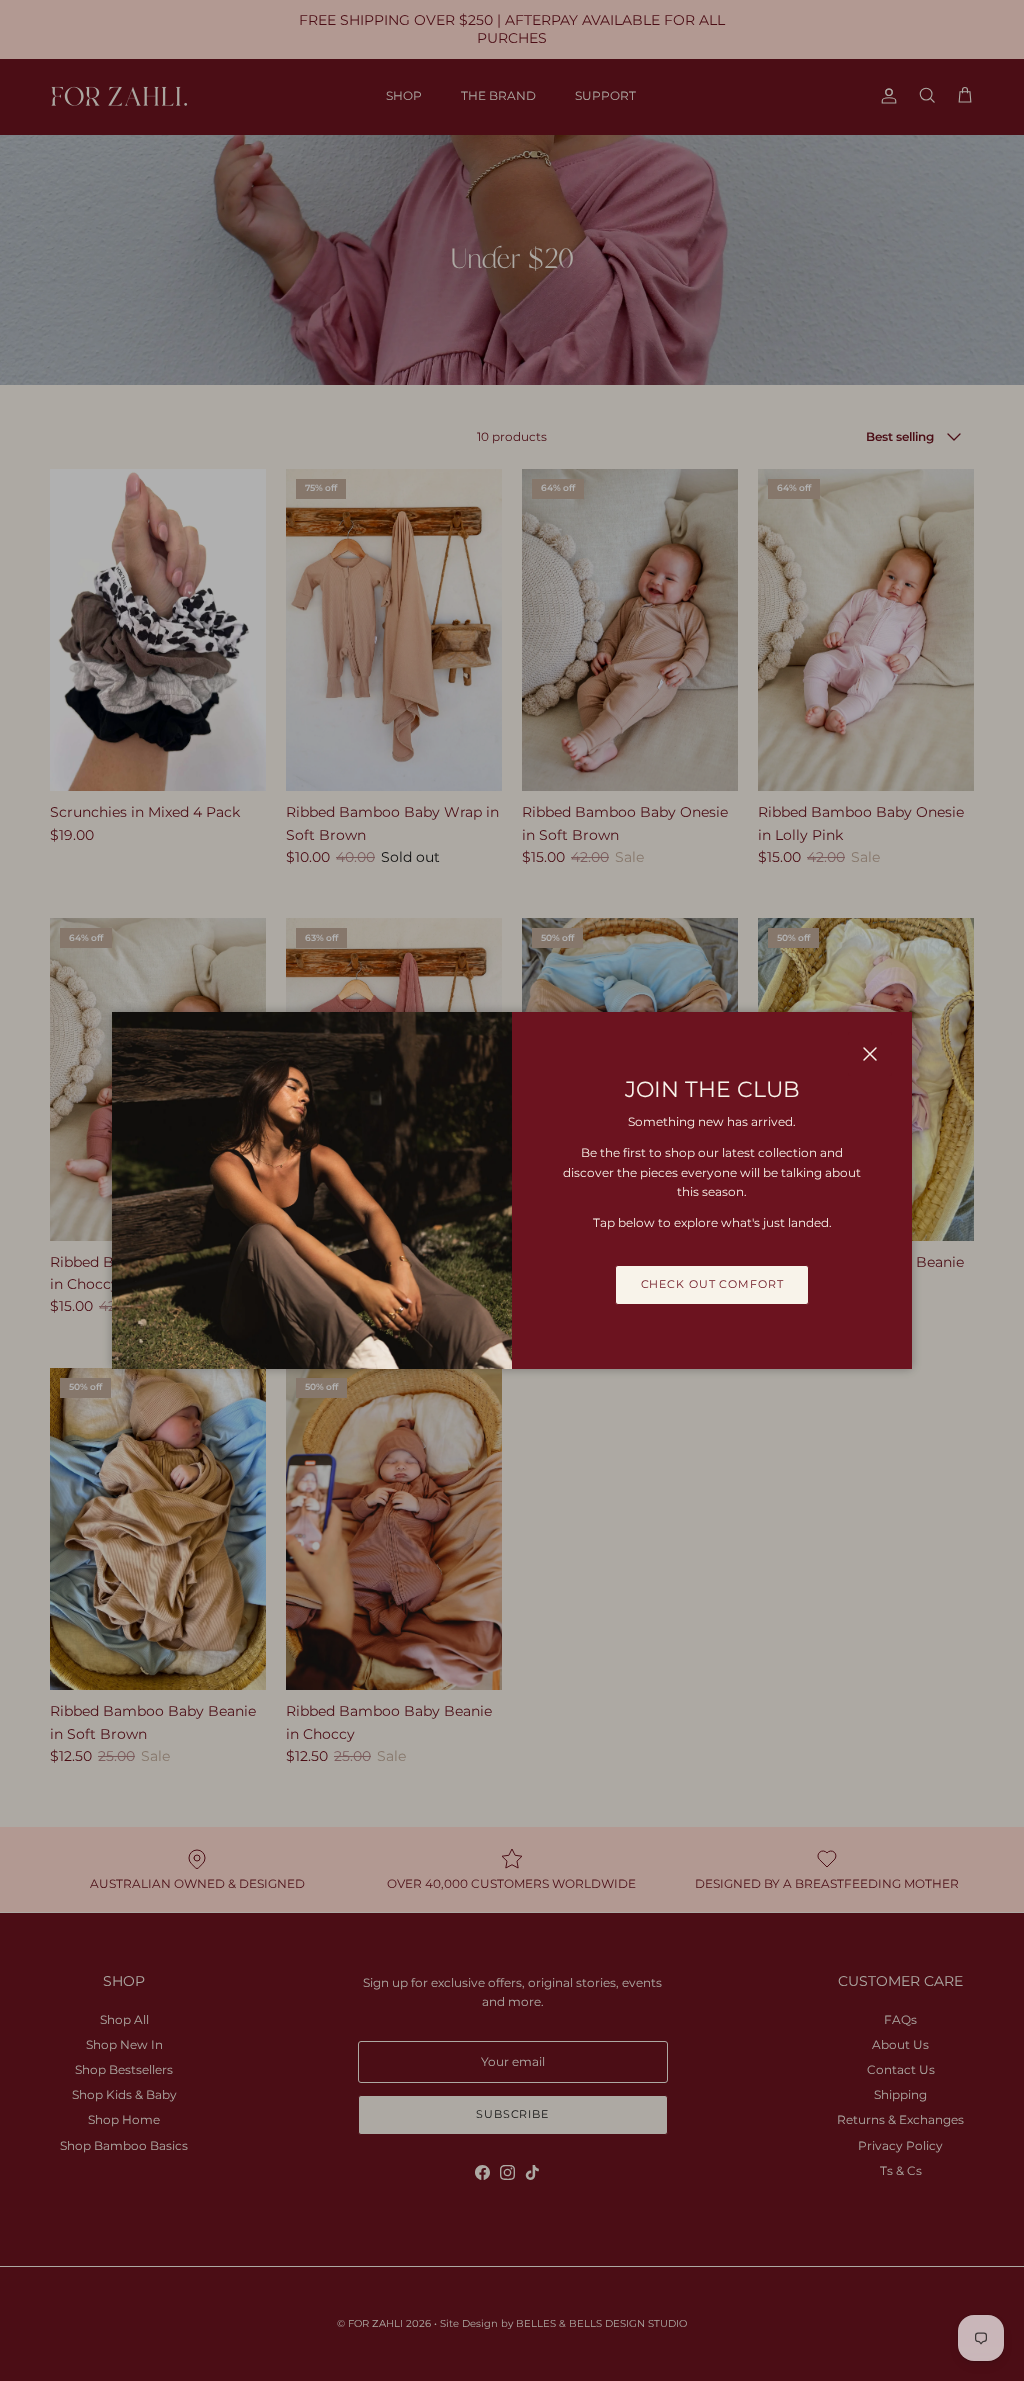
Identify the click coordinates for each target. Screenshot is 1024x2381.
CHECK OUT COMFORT (712, 1284)
